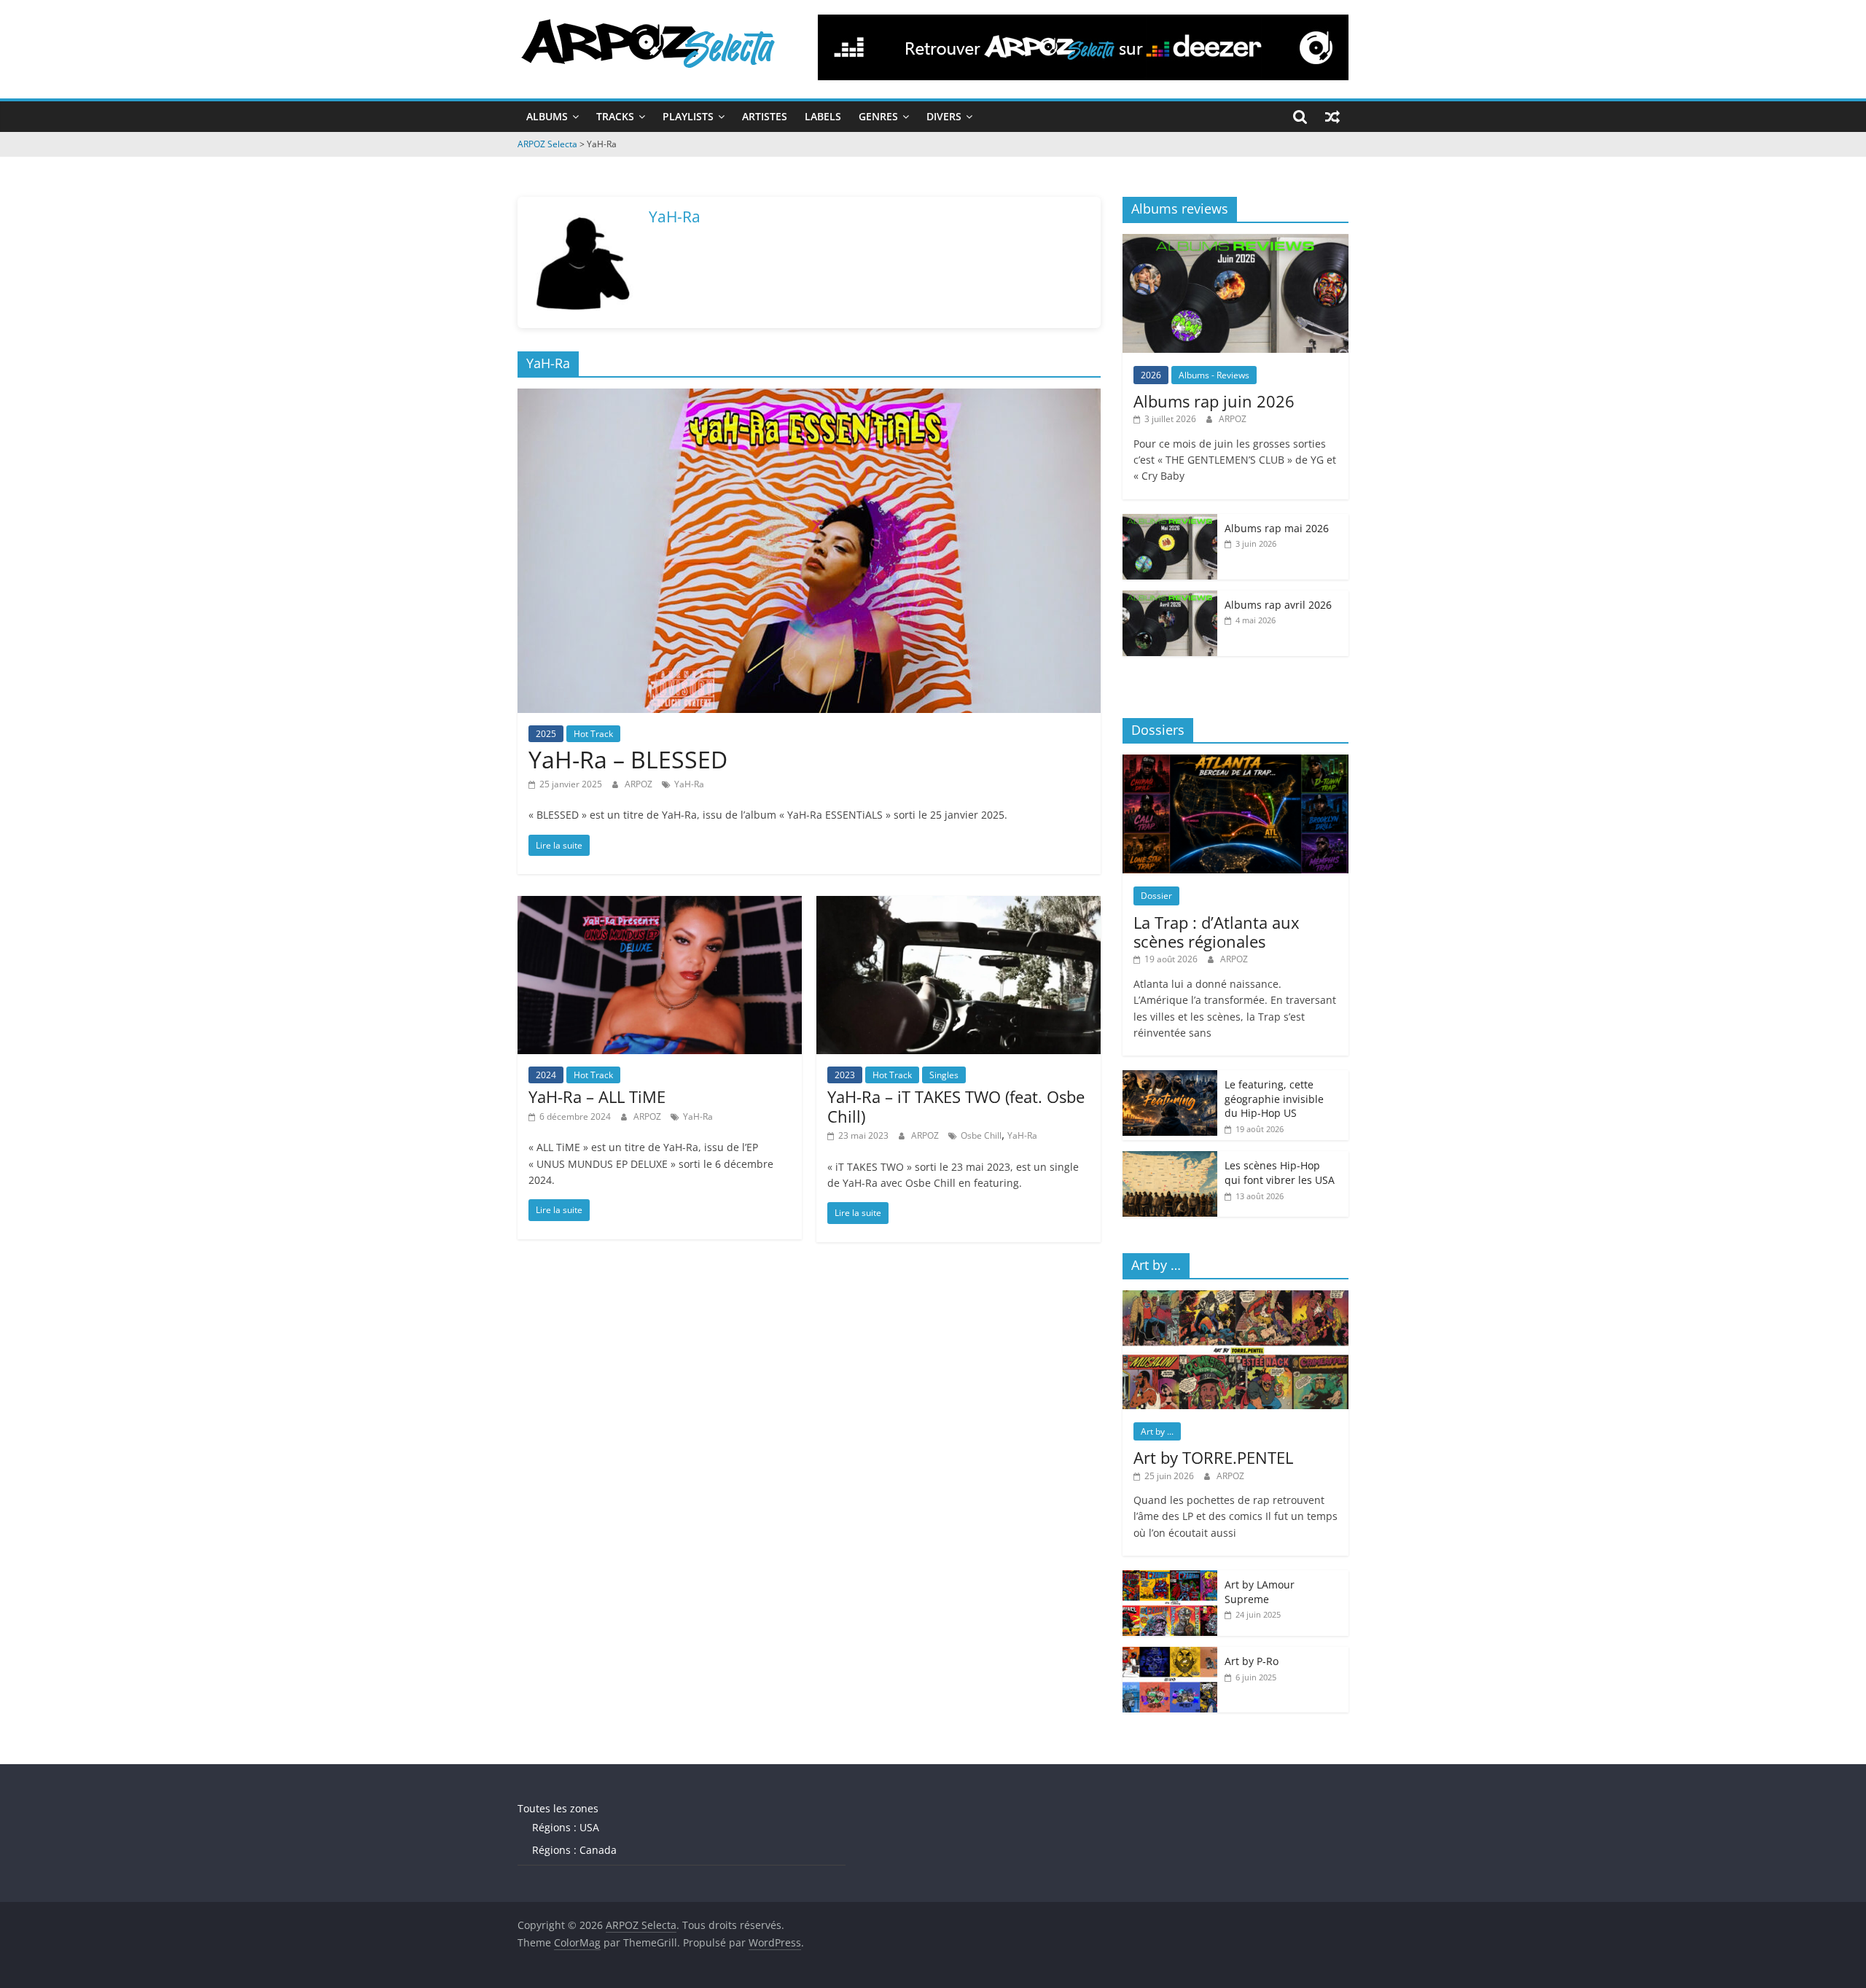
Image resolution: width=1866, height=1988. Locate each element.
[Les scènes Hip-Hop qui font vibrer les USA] (1170, 1159)
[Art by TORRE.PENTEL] (1235, 1298)
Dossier (1156, 896)
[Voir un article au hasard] (1332, 117)
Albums (547, 116)
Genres (878, 116)
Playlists (688, 116)
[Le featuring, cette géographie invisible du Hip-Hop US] (1170, 1078)
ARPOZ (640, 784)
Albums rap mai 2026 (1277, 528)
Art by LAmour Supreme (1260, 1592)
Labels (823, 116)
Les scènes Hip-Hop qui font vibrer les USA (1280, 1173)
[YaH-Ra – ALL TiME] (660, 905)
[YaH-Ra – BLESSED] (809, 397)
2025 (546, 734)
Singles (944, 1075)
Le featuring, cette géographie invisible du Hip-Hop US (1274, 1099)
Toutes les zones (558, 1808)
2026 (1151, 375)
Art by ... (1157, 1431)
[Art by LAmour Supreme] (1170, 1578)
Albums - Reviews (1214, 375)
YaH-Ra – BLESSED (628, 759)
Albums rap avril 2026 (1278, 605)
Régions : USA (566, 1827)
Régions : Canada (574, 1850)
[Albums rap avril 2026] (1170, 598)
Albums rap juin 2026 (1214, 401)
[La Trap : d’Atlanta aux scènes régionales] (1235, 762)
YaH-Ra (689, 784)
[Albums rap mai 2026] (1170, 522)
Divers (944, 116)
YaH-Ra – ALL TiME (597, 1096)
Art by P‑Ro (1252, 1661)
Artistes (765, 116)
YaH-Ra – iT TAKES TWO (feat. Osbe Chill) (956, 1106)
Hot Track (593, 734)
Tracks (615, 116)
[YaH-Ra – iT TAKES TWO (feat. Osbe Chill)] (959, 905)
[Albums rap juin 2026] (1235, 242)
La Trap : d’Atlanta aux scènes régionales (1217, 932)
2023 (845, 1075)
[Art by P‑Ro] (1170, 1654)
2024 (546, 1075)
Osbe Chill (981, 1135)
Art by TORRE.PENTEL (1213, 1457)
